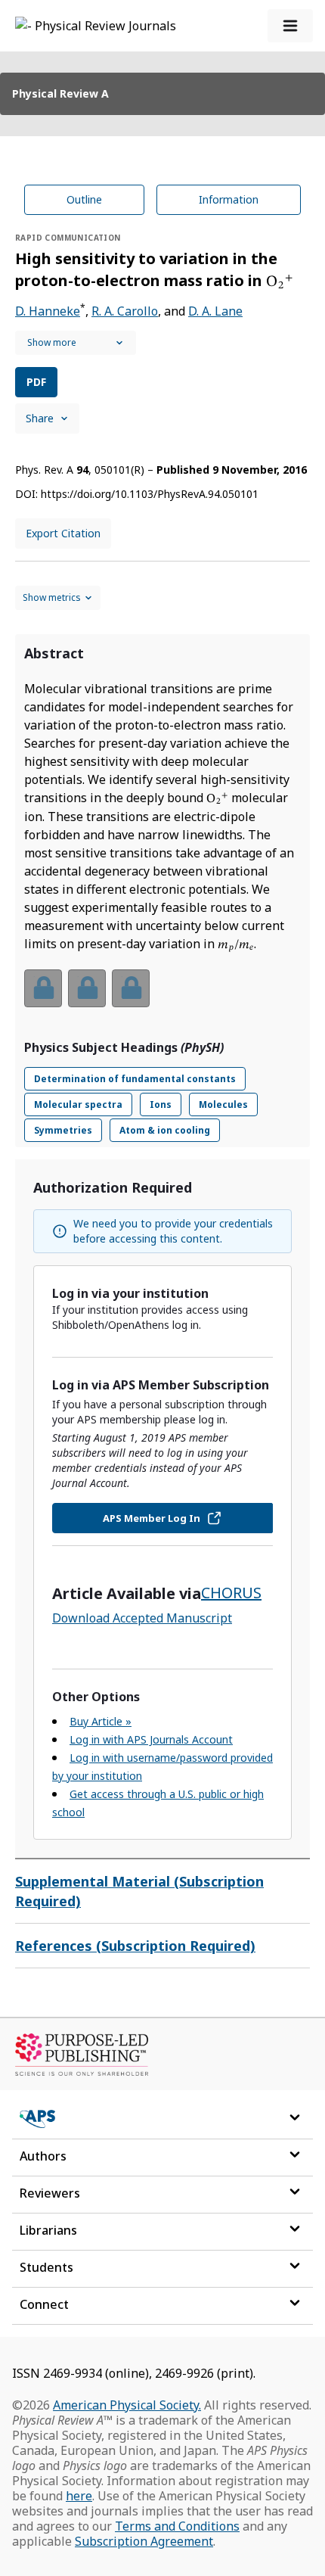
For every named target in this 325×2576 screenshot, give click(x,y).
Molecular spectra (78, 1104)
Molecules (223, 1104)
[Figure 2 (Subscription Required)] (87, 988)
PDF (36, 382)
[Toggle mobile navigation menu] (290, 26)
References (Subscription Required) (135, 1946)
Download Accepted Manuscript (142, 1618)
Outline (84, 199)
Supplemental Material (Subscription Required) (139, 1891)
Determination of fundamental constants (135, 1079)
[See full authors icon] (76, 343)
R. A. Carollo (125, 311)
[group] (162, 998)
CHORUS (231, 1593)
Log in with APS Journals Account (151, 1739)
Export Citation (63, 533)
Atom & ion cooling (165, 1130)
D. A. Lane (215, 311)
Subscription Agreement (144, 2541)
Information (229, 199)
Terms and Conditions (177, 2526)
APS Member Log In (152, 1518)
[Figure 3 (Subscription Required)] (131, 988)
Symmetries (63, 1130)
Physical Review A (60, 93)
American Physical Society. (127, 2405)
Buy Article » (101, 1721)
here (79, 2496)
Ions (161, 1104)
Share (40, 418)
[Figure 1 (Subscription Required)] (43, 988)
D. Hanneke (48, 311)
